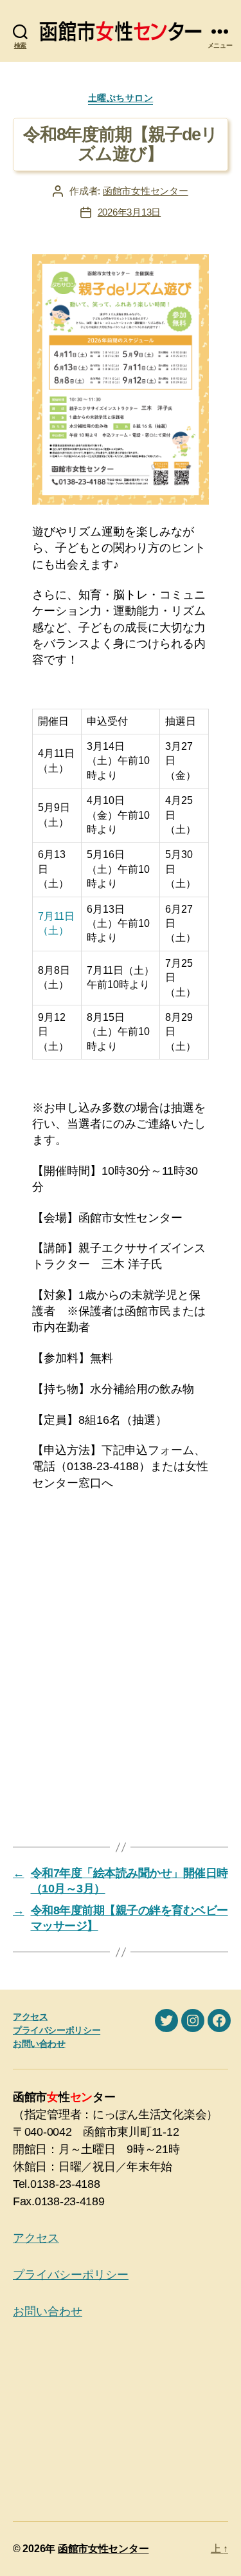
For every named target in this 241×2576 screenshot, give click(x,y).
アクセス (30, 2017)
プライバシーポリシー (57, 2030)
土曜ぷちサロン (121, 98)
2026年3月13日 (129, 212)
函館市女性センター (146, 191)
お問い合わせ (39, 2044)
